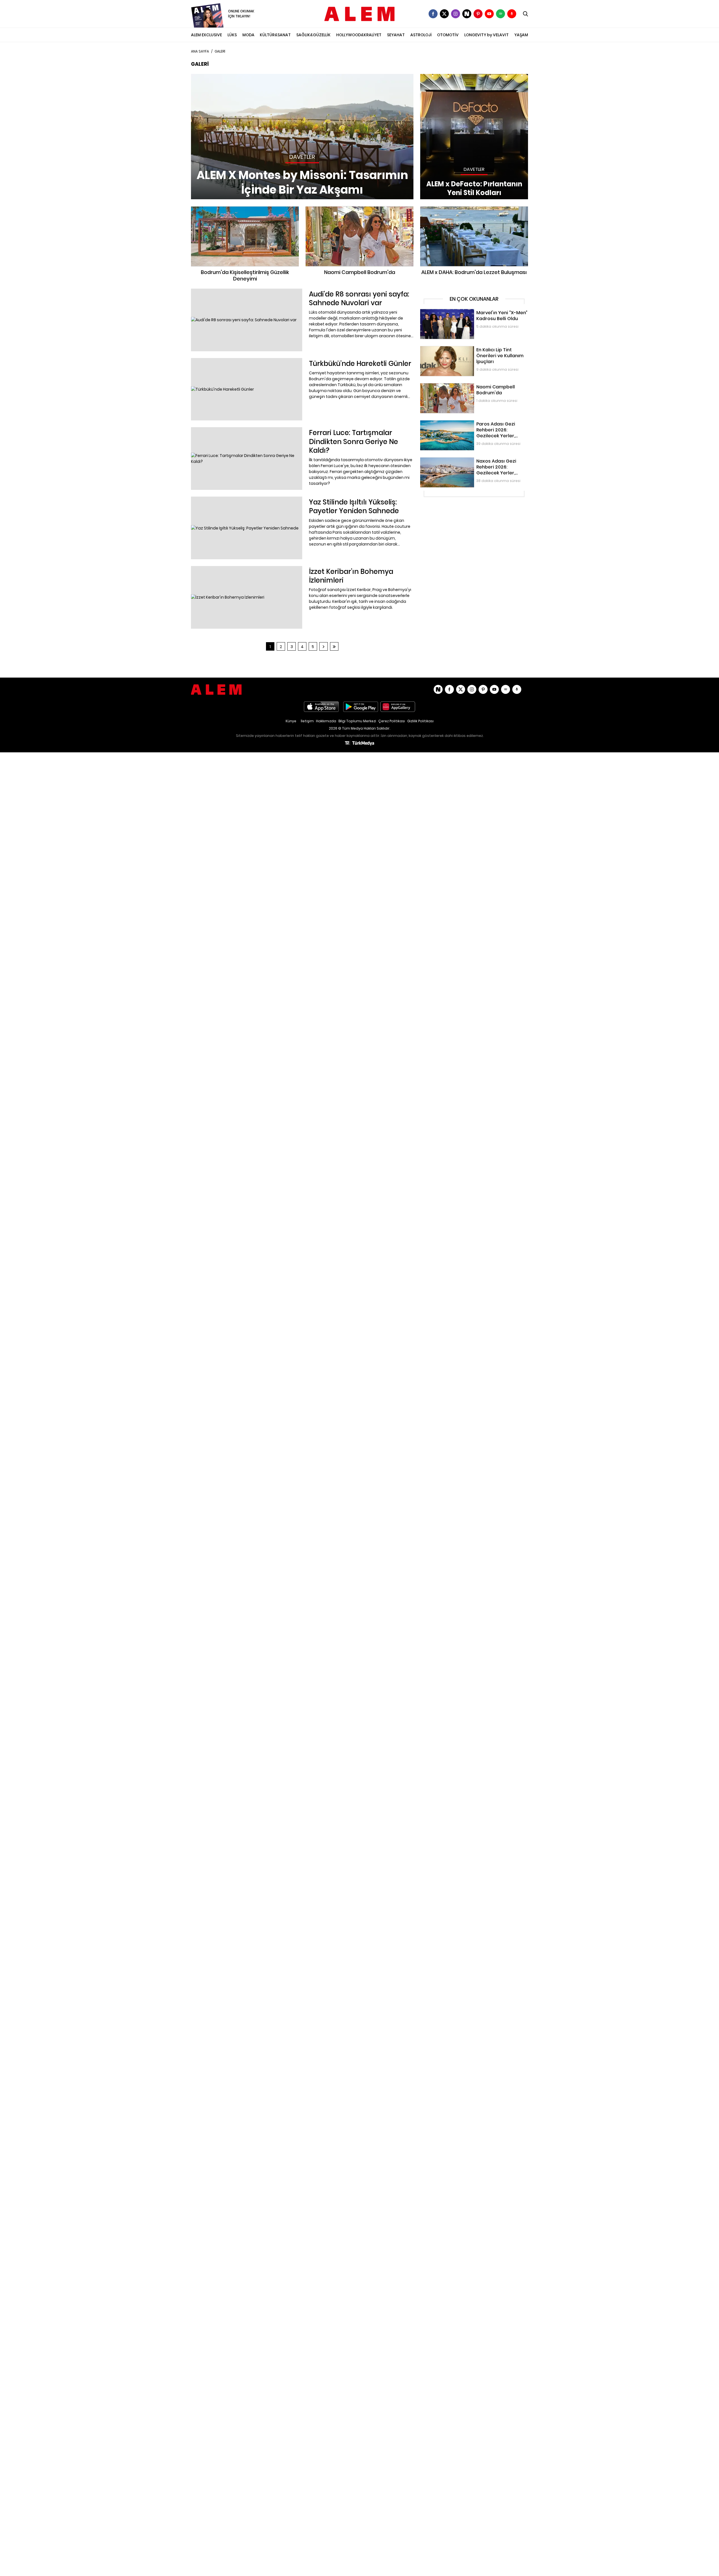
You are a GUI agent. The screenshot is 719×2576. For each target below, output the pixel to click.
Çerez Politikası (392, 721)
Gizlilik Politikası (420, 721)
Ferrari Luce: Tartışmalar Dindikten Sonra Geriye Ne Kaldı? (247, 430)
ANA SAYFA (200, 51)
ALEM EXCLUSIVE (206, 35)
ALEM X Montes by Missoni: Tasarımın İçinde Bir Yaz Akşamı (248, 77)
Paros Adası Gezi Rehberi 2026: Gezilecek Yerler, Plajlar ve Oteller (473, 426)
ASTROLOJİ (421, 35)
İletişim (307, 721)
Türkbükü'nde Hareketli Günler (220, 361)
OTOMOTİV (448, 35)
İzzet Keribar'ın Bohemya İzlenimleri (225, 569)
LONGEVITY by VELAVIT (486, 35)
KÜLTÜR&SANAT (275, 35)
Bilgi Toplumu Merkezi (357, 721)
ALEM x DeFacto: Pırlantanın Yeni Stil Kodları (462, 77)
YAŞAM (521, 35)
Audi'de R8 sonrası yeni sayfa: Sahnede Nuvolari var (242, 291)
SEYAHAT (396, 35)
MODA (248, 35)
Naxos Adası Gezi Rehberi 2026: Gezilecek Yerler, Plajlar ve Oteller (473, 463)
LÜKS (232, 35)
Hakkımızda (326, 721)
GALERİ (220, 51)
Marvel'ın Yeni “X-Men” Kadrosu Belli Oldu (459, 312)
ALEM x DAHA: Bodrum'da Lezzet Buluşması (474, 209)
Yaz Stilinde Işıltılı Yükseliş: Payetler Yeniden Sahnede (243, 499)
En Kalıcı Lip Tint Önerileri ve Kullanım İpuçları (463, 349)
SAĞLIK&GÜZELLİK (313, 35)
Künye (291, 721)
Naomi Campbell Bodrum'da (359, 209)
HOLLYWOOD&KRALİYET (359, 35)
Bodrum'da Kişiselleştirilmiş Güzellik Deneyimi (245, 209)
